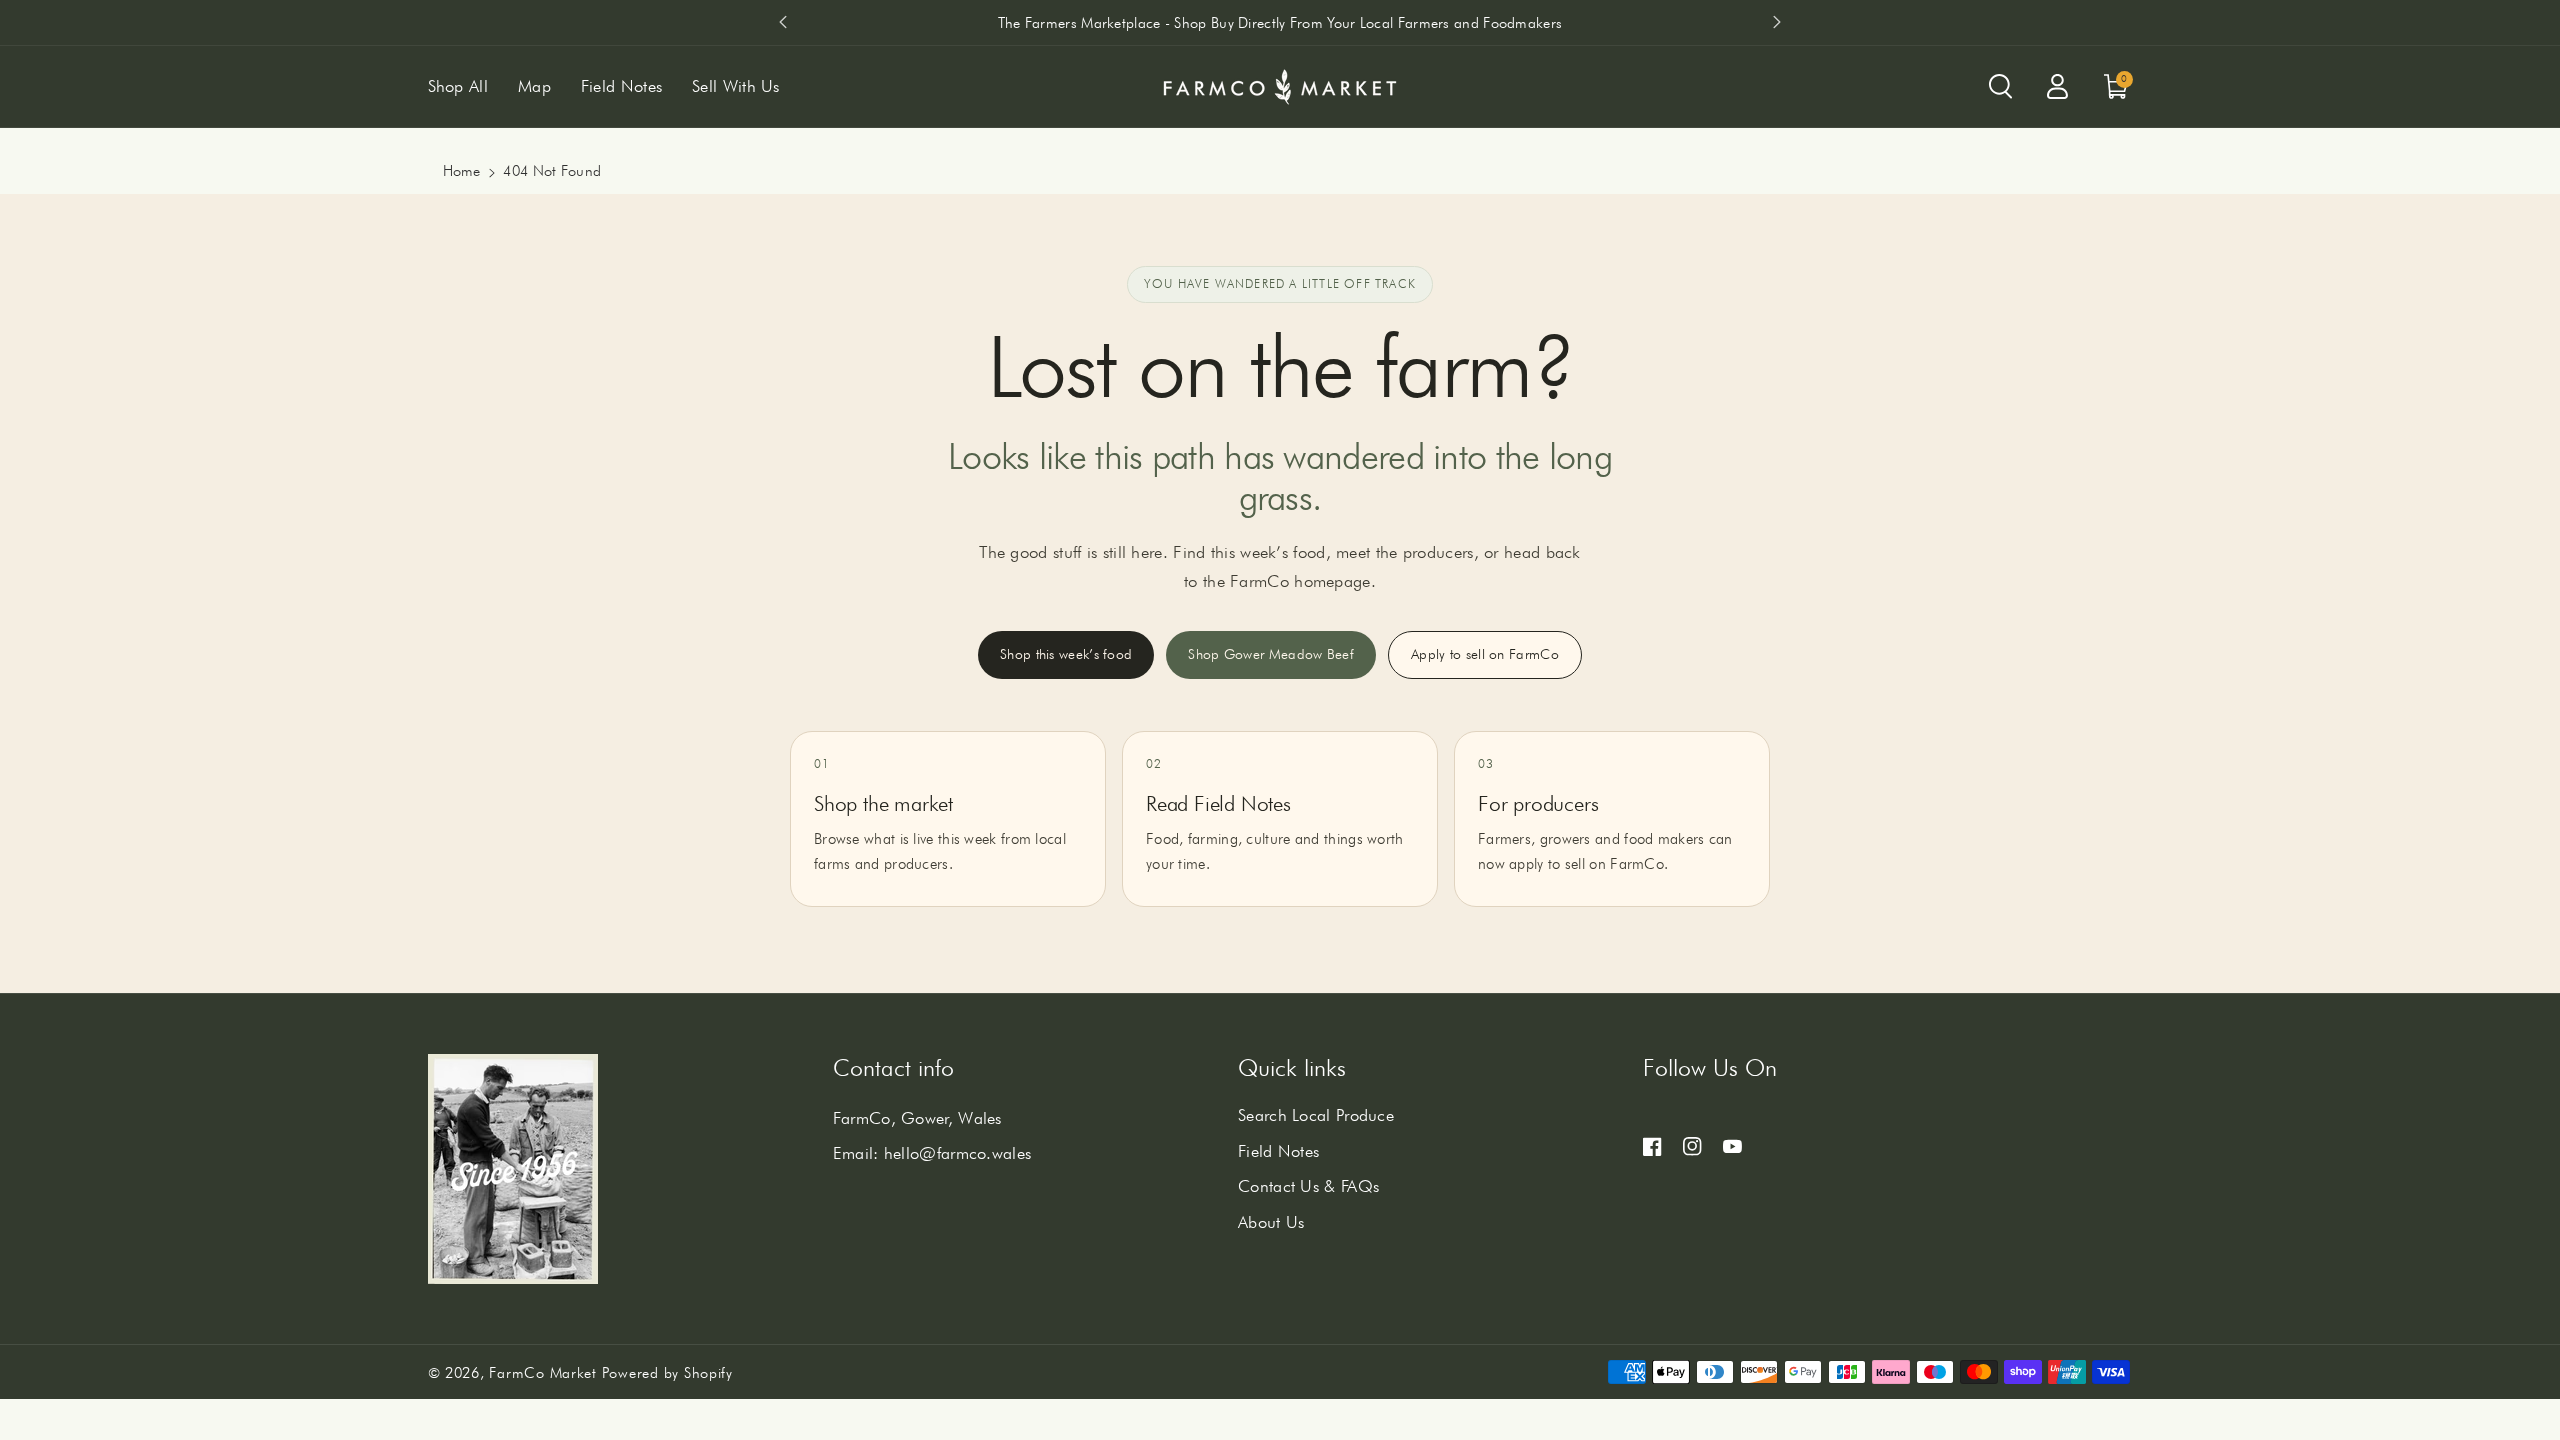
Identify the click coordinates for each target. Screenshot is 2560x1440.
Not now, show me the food (1373, 981)
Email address (1346, 780)
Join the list (1464, 884)
